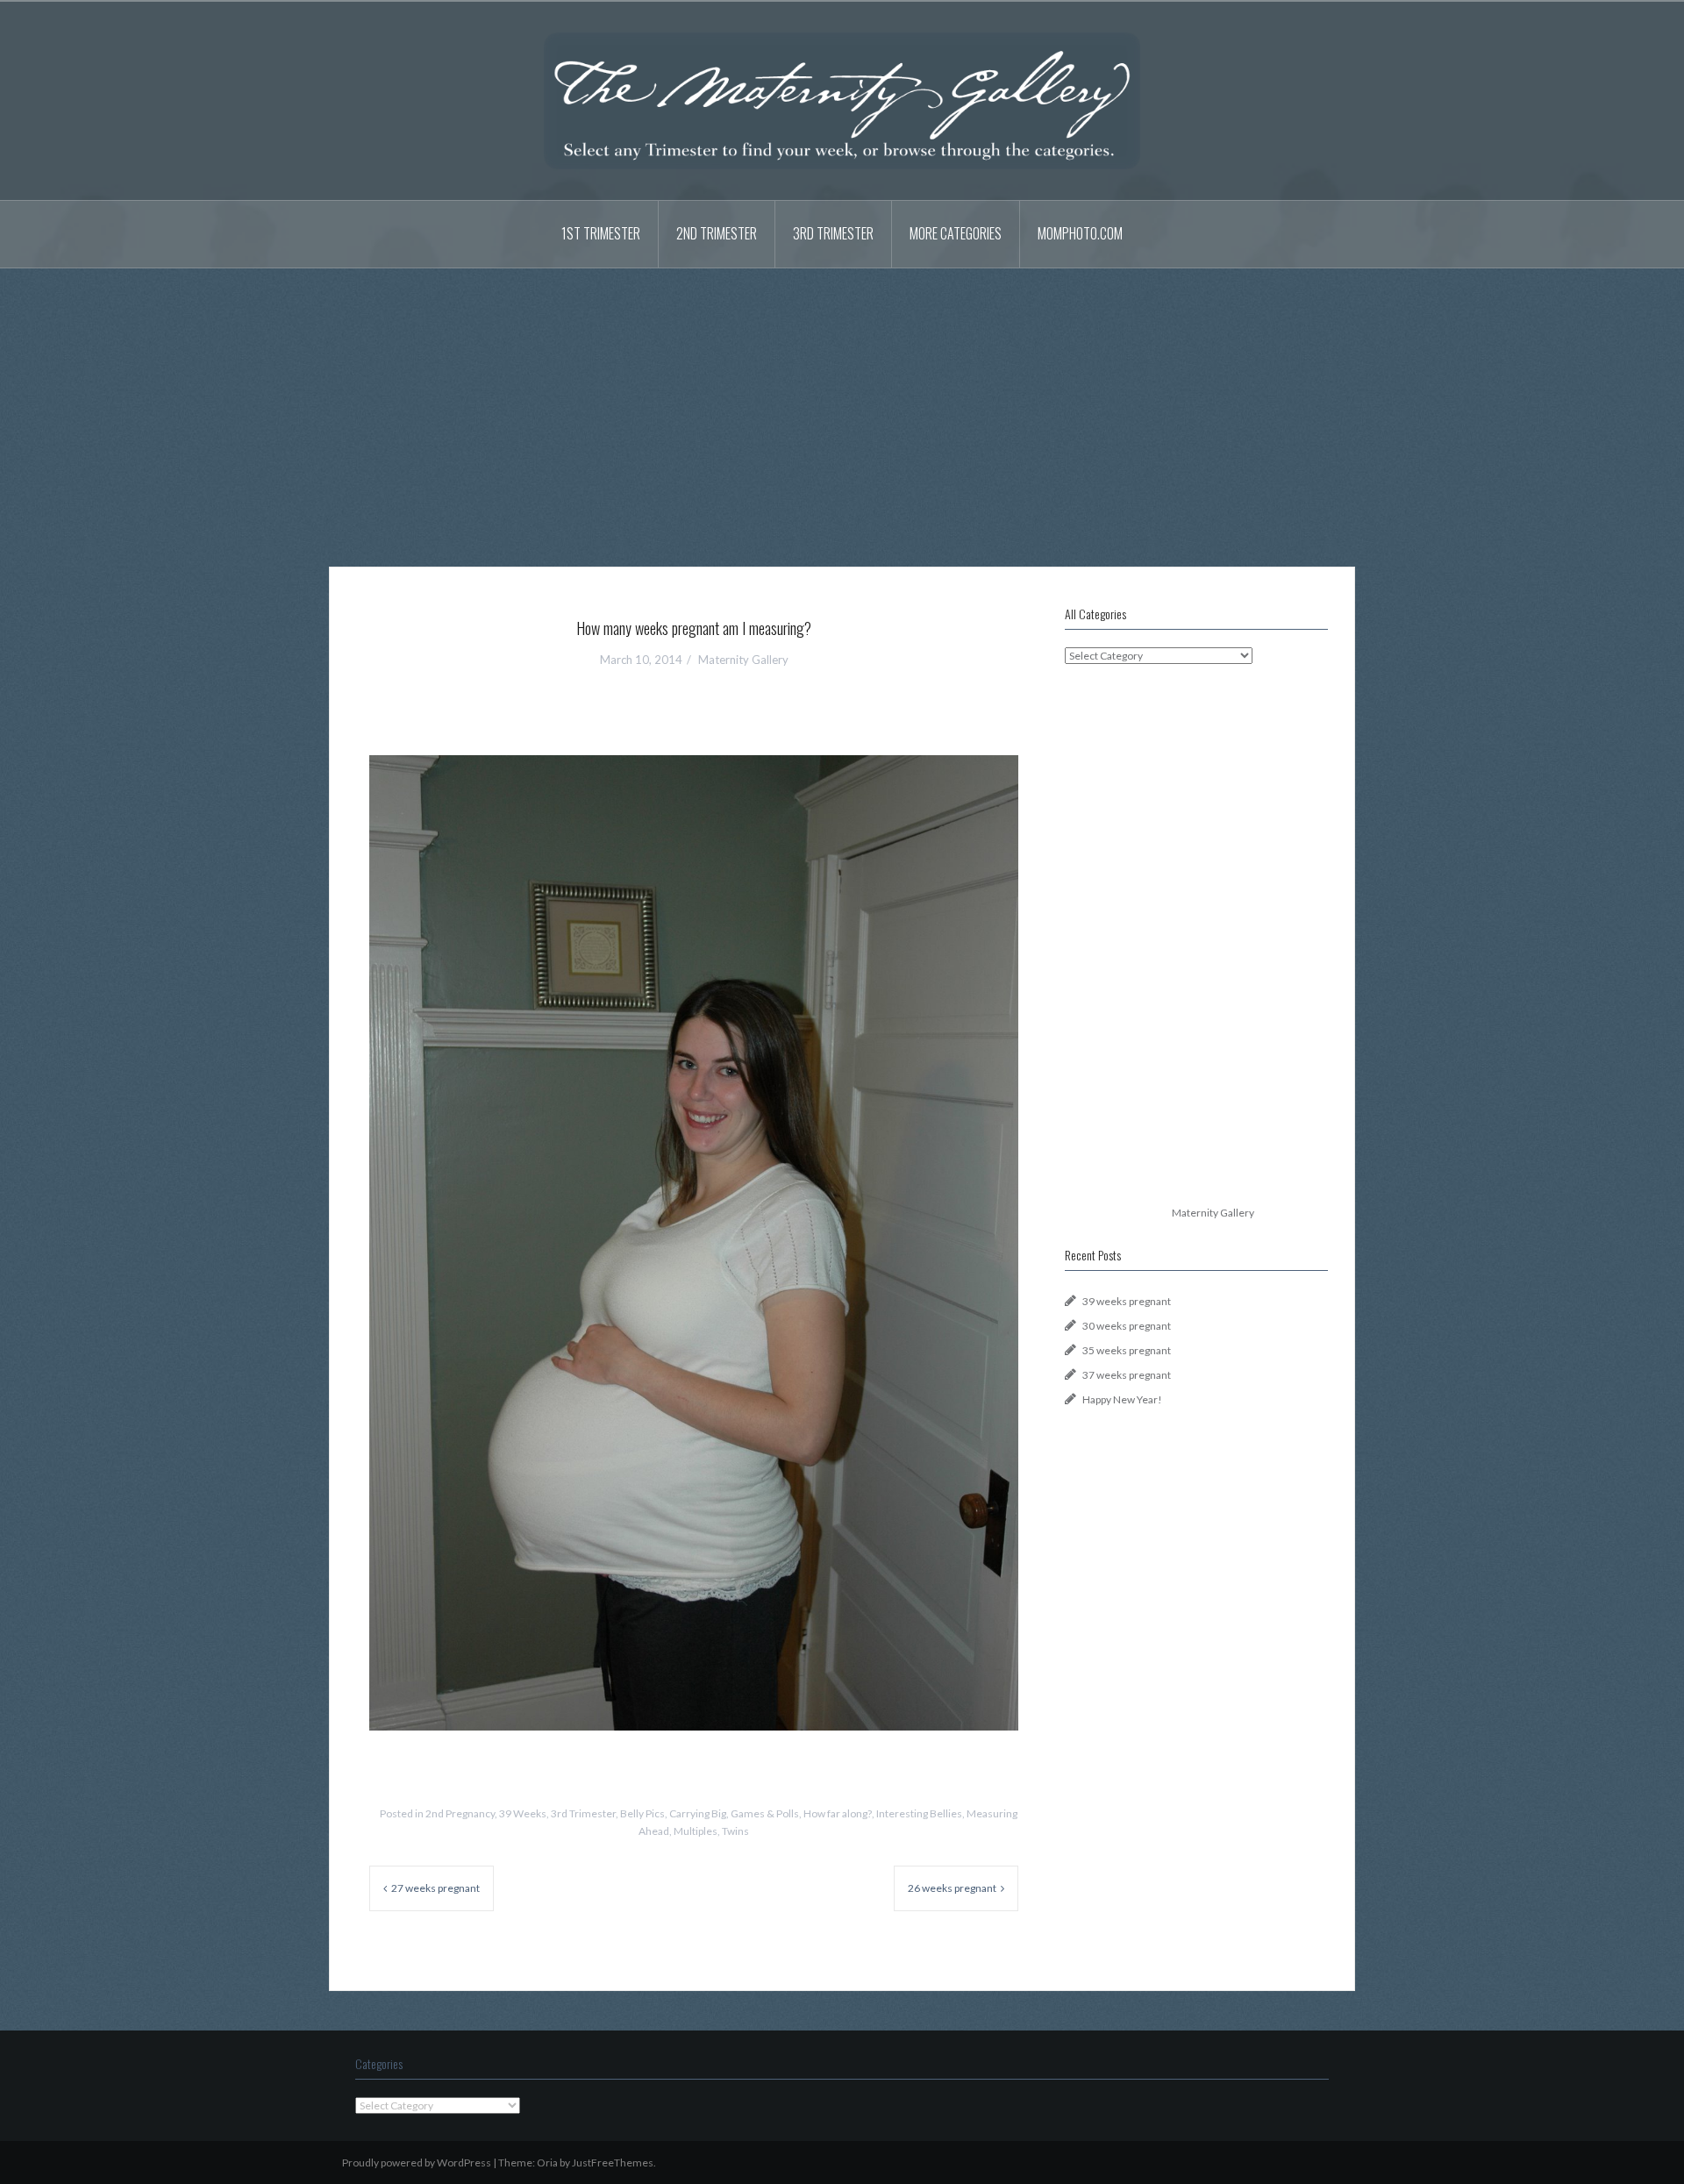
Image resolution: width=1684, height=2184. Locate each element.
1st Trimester (601, 233)
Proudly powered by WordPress (417, 2163)
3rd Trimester (833, 233)
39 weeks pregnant (1127, 1301)
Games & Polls (765, 1813)
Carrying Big (698, 1813)
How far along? (838, 1813)
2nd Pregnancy (460, 1813)
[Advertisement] (842, 404)
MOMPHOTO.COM (1080, 233)
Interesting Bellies (919, 1813)
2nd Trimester (717, 233)
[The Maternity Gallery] (842, 100)
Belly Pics (642, 1813)
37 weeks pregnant (1127, 1375)
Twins (735, 1831)
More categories (956, 233)
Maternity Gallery (743, 660)
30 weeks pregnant (1127, 1326)
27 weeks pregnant (435, 1888)
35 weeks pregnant (1127, 1350)
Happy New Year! (1122, 1399)
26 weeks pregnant (952, 1888)
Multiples (696, 1831)
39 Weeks (523, 1813)
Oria (547, 2163)
